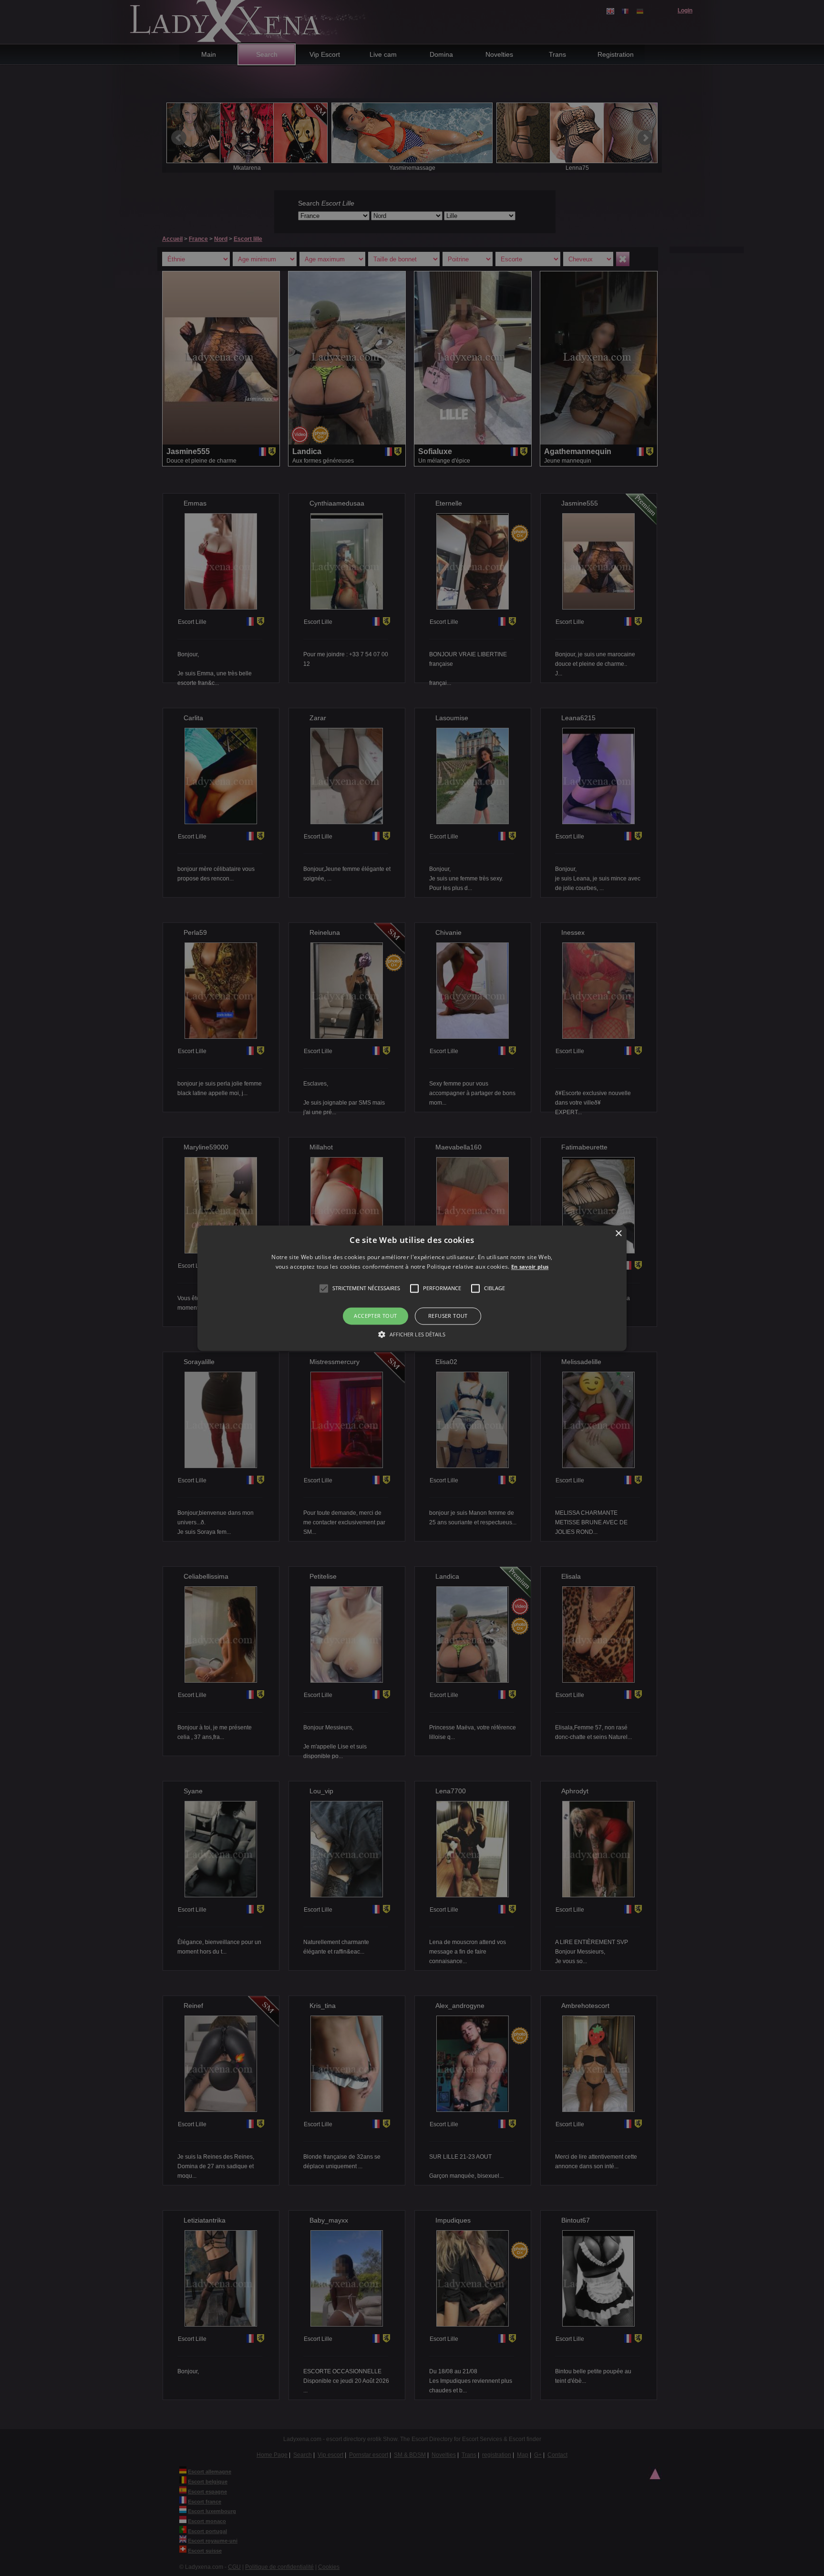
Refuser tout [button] (448, 1316)
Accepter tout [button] (375, 1316)
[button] (324, 1289)
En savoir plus (530, 1267)
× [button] (618, 1234)
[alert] (412, 1288)
